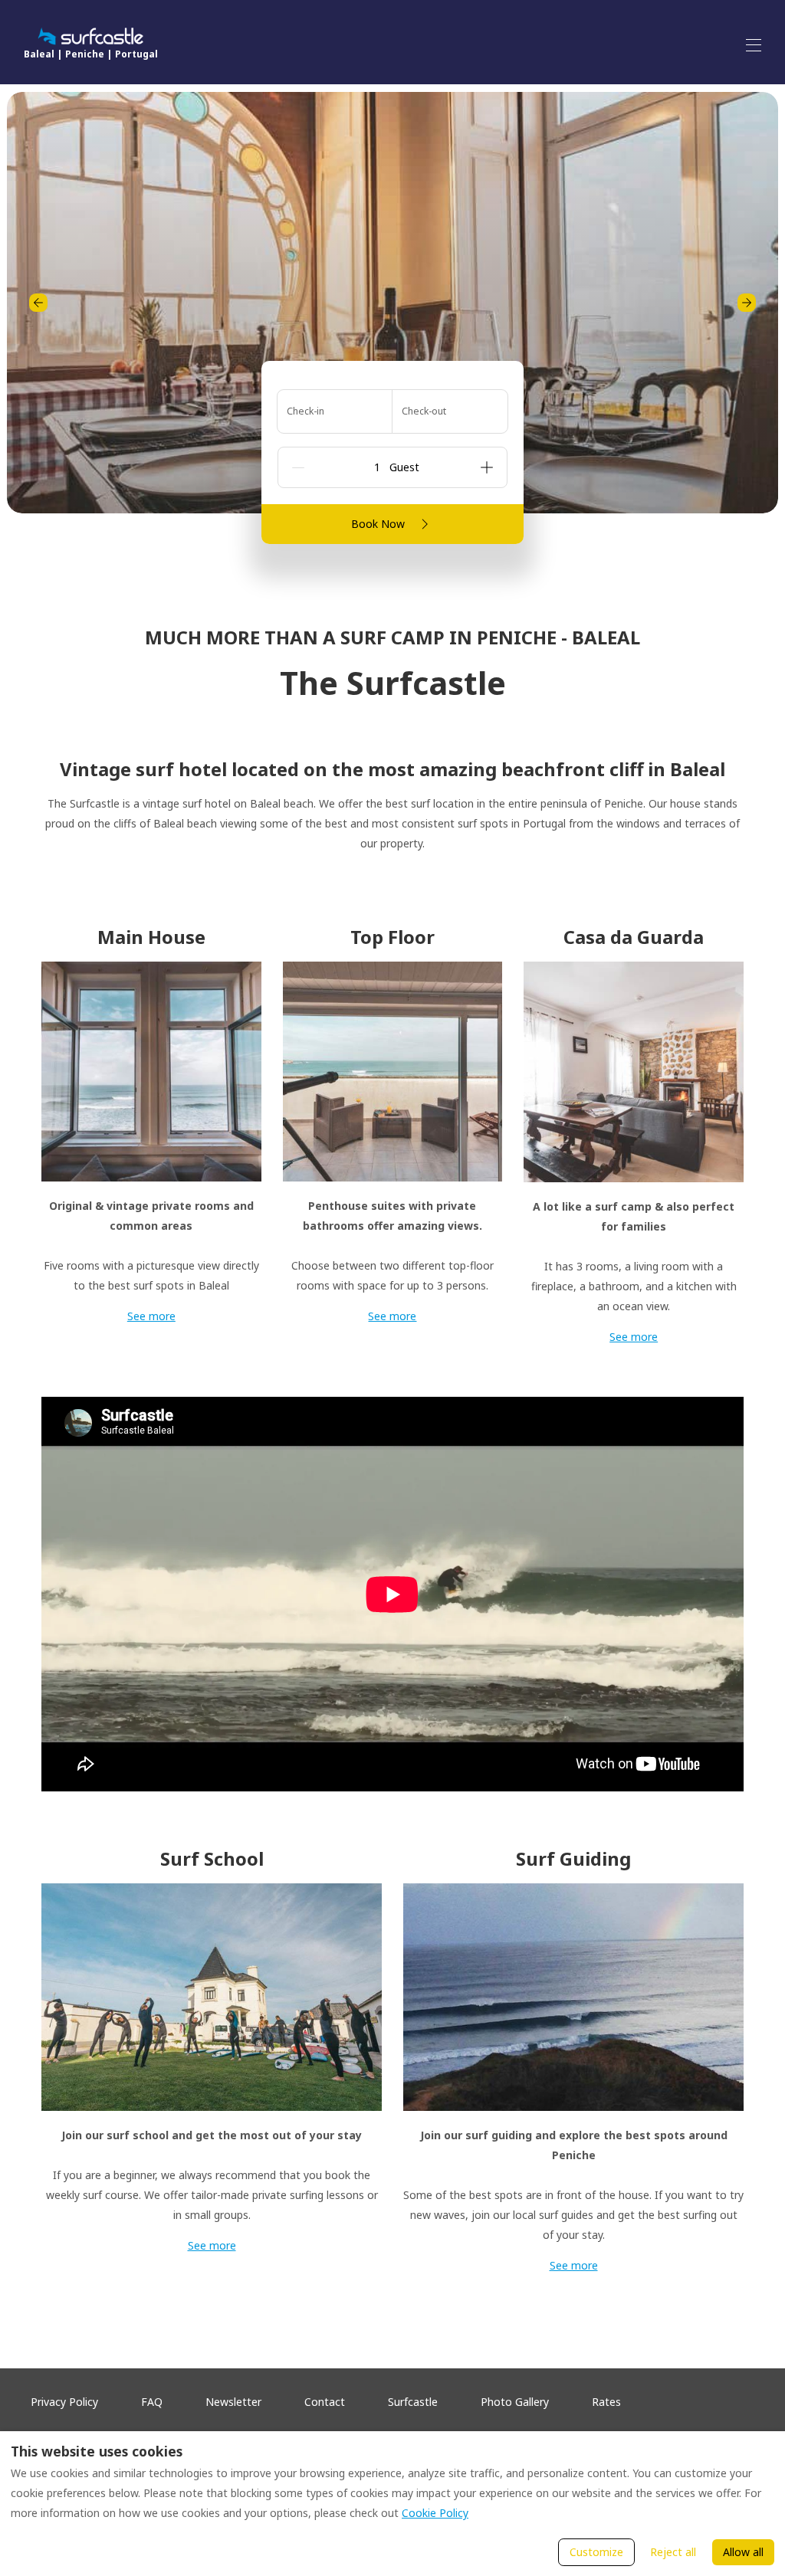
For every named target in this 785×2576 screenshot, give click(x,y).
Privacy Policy (64, 2402)
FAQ (152, 2402)
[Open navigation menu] (754, 45)
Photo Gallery (515, 2402)
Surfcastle (413, 2402)
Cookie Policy (435, 2513)
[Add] (487, 467)
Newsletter (233, 2402)
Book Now (378, 524)
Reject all (673, 2552)
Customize (596, 2552)
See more (151, 1316)
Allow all (743, 2552)
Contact (325, 2402)
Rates (606, 2402)
